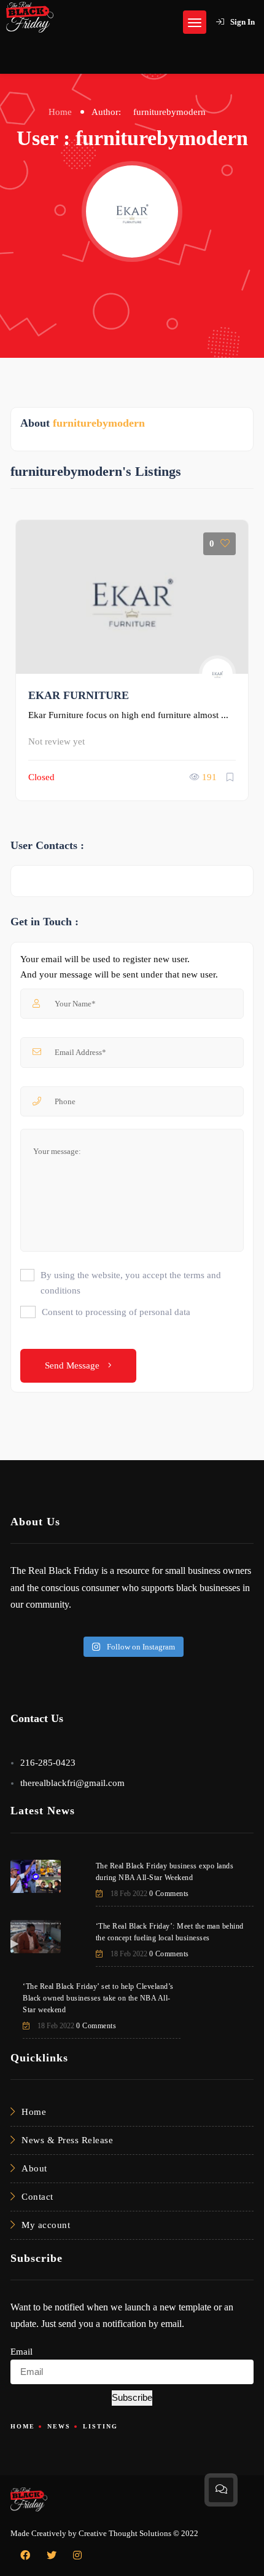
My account (46, 2225)
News (59, 2426)
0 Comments (169, 1894)
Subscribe (132, 2397)
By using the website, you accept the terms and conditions (131, 1283)
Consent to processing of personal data (116, 1312)
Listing (100, 2426)
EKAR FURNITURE (79, 695)
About (34, 2168)
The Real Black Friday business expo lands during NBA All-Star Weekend (165, 1872)
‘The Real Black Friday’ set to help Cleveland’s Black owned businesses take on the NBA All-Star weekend (98, 1998)
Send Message (73, 1365)
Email (21, 2352)
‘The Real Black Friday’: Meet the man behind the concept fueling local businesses (170, 1932)
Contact (37, 2197)
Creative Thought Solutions (125, 2533)
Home (60, 112)
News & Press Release (67, 2140)
